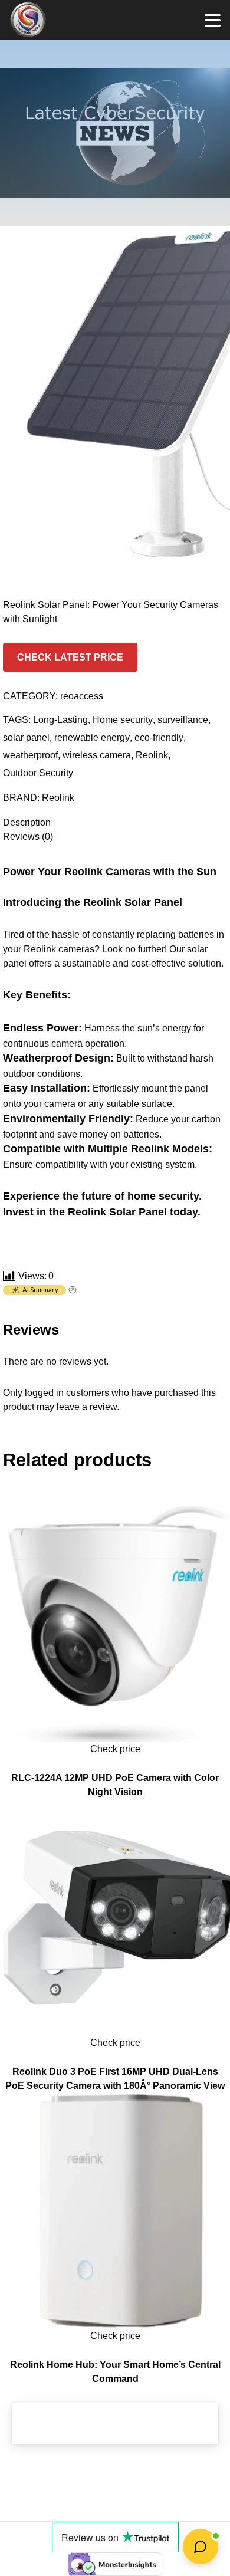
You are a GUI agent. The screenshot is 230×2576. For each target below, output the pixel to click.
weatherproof (30, 755)
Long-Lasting (60, 719)
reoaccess (82, 696)
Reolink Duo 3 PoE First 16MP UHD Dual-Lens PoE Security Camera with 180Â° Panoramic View (115, 2078)
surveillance (183, 719)
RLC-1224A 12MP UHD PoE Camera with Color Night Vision (115, 1785)
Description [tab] (27, 822)
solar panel (26, 737)
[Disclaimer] (73, 1291)
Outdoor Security (38, 773)
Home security (123, 719)
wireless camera (97, 755)
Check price (115, 1749)
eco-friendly (159, 737)
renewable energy (92, 737)
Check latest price (70, 657)
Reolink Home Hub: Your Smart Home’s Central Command (115, 2371)
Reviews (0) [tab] (28, 836)
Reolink (152, 755)
